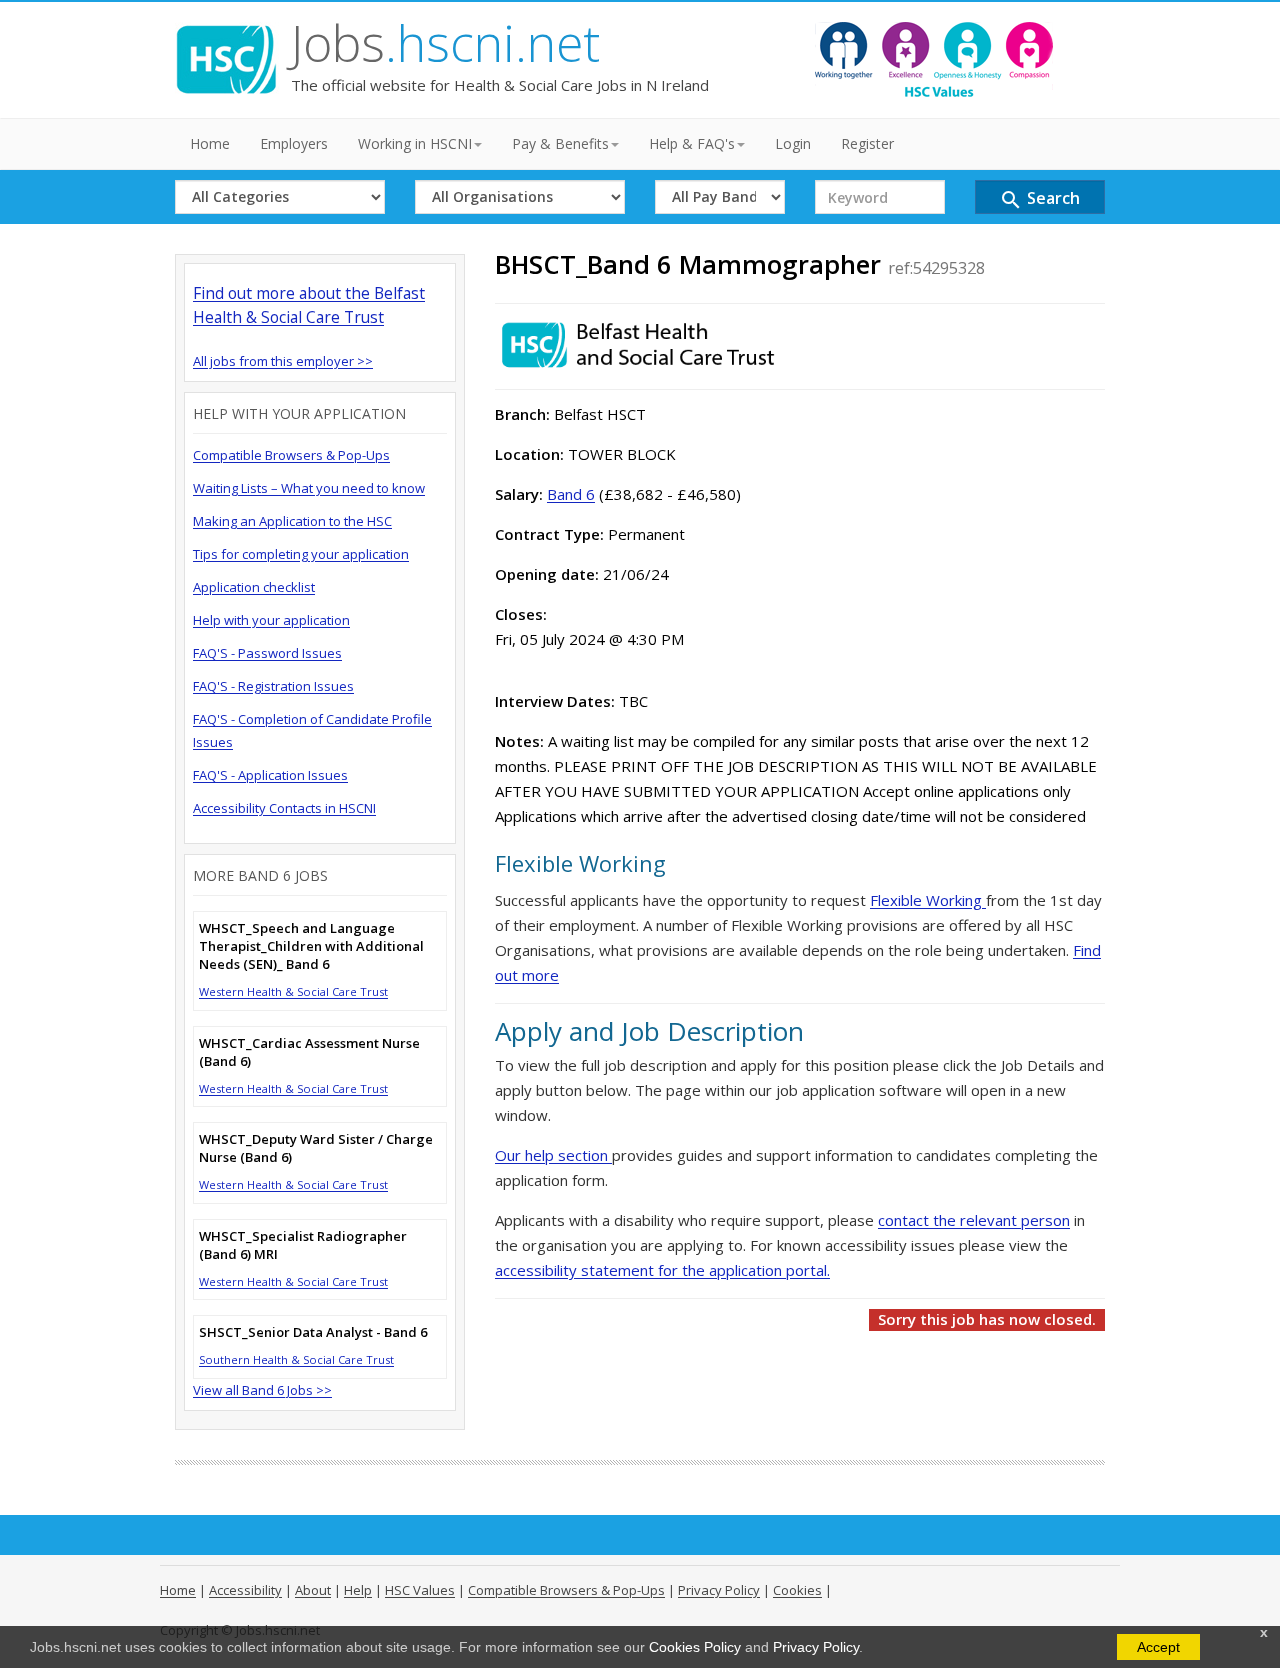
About (313, 1590)
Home (210, 143)
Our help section (553, 1155)
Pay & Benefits (560, 143)
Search (1039, 199)
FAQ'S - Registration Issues (273, 686)
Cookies (797, 1590)
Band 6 (571, 494)
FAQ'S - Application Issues (270, 775)
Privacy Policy (816, 1647)
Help (358, 1590)
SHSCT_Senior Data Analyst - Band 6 (313, 1332)
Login (793, 143)
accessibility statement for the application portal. (662, 1270)
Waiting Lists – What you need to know (309, 488)
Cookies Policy (695, 1647)
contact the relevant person (974, 1220)
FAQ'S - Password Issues (267, 653)
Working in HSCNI (415, 143)
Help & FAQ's (692, 143)
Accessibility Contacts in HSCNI (284, 808)
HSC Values (420, 1590)
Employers (294, 143)
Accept (1158, 1647)
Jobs (445, 43)
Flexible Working (928, 900)
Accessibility (245, 1590)
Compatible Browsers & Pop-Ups (291, 455)
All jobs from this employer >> (283, 361)
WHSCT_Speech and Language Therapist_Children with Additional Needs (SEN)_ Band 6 (311, 946)
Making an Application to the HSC (292, 521)
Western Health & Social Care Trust (293, 991)
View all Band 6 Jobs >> (262, 1390)
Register (867, 143)
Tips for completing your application (301, 554)
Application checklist (254, 587)
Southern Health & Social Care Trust (296, 1359)
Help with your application (271, 620)
